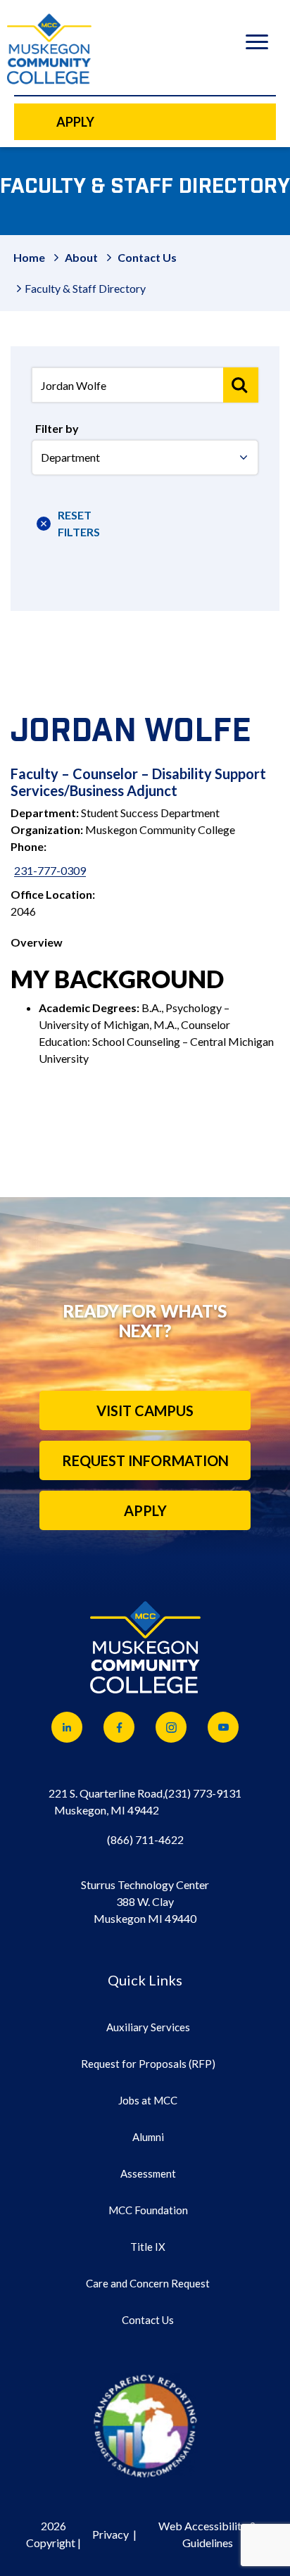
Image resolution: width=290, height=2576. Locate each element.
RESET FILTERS (73, 523)
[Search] (241, 385)
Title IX (148, 2247)
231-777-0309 (50, 870)
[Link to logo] (145, 2425)
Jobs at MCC (148, 2100)
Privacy (111, 2534)
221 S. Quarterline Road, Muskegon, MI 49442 (107, 1801)
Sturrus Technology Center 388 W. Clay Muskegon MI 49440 (145, 1901)
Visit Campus (145, 1410)
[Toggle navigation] (257, 44)
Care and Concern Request (148, 2283)
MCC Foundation (148, 2210)
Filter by (57, 428)
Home (29, 257)
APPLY (75, 122)
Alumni (148, 2137)
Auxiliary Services (148, 2027)
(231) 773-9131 (203, 1793)
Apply (145, 1510)
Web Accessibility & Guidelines (208, 2534)
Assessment (148, 2173)
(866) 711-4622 (145, 1839)
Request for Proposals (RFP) (148, 2064)
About (81, 257)
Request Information (145, 1460)
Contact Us (147, 257)
